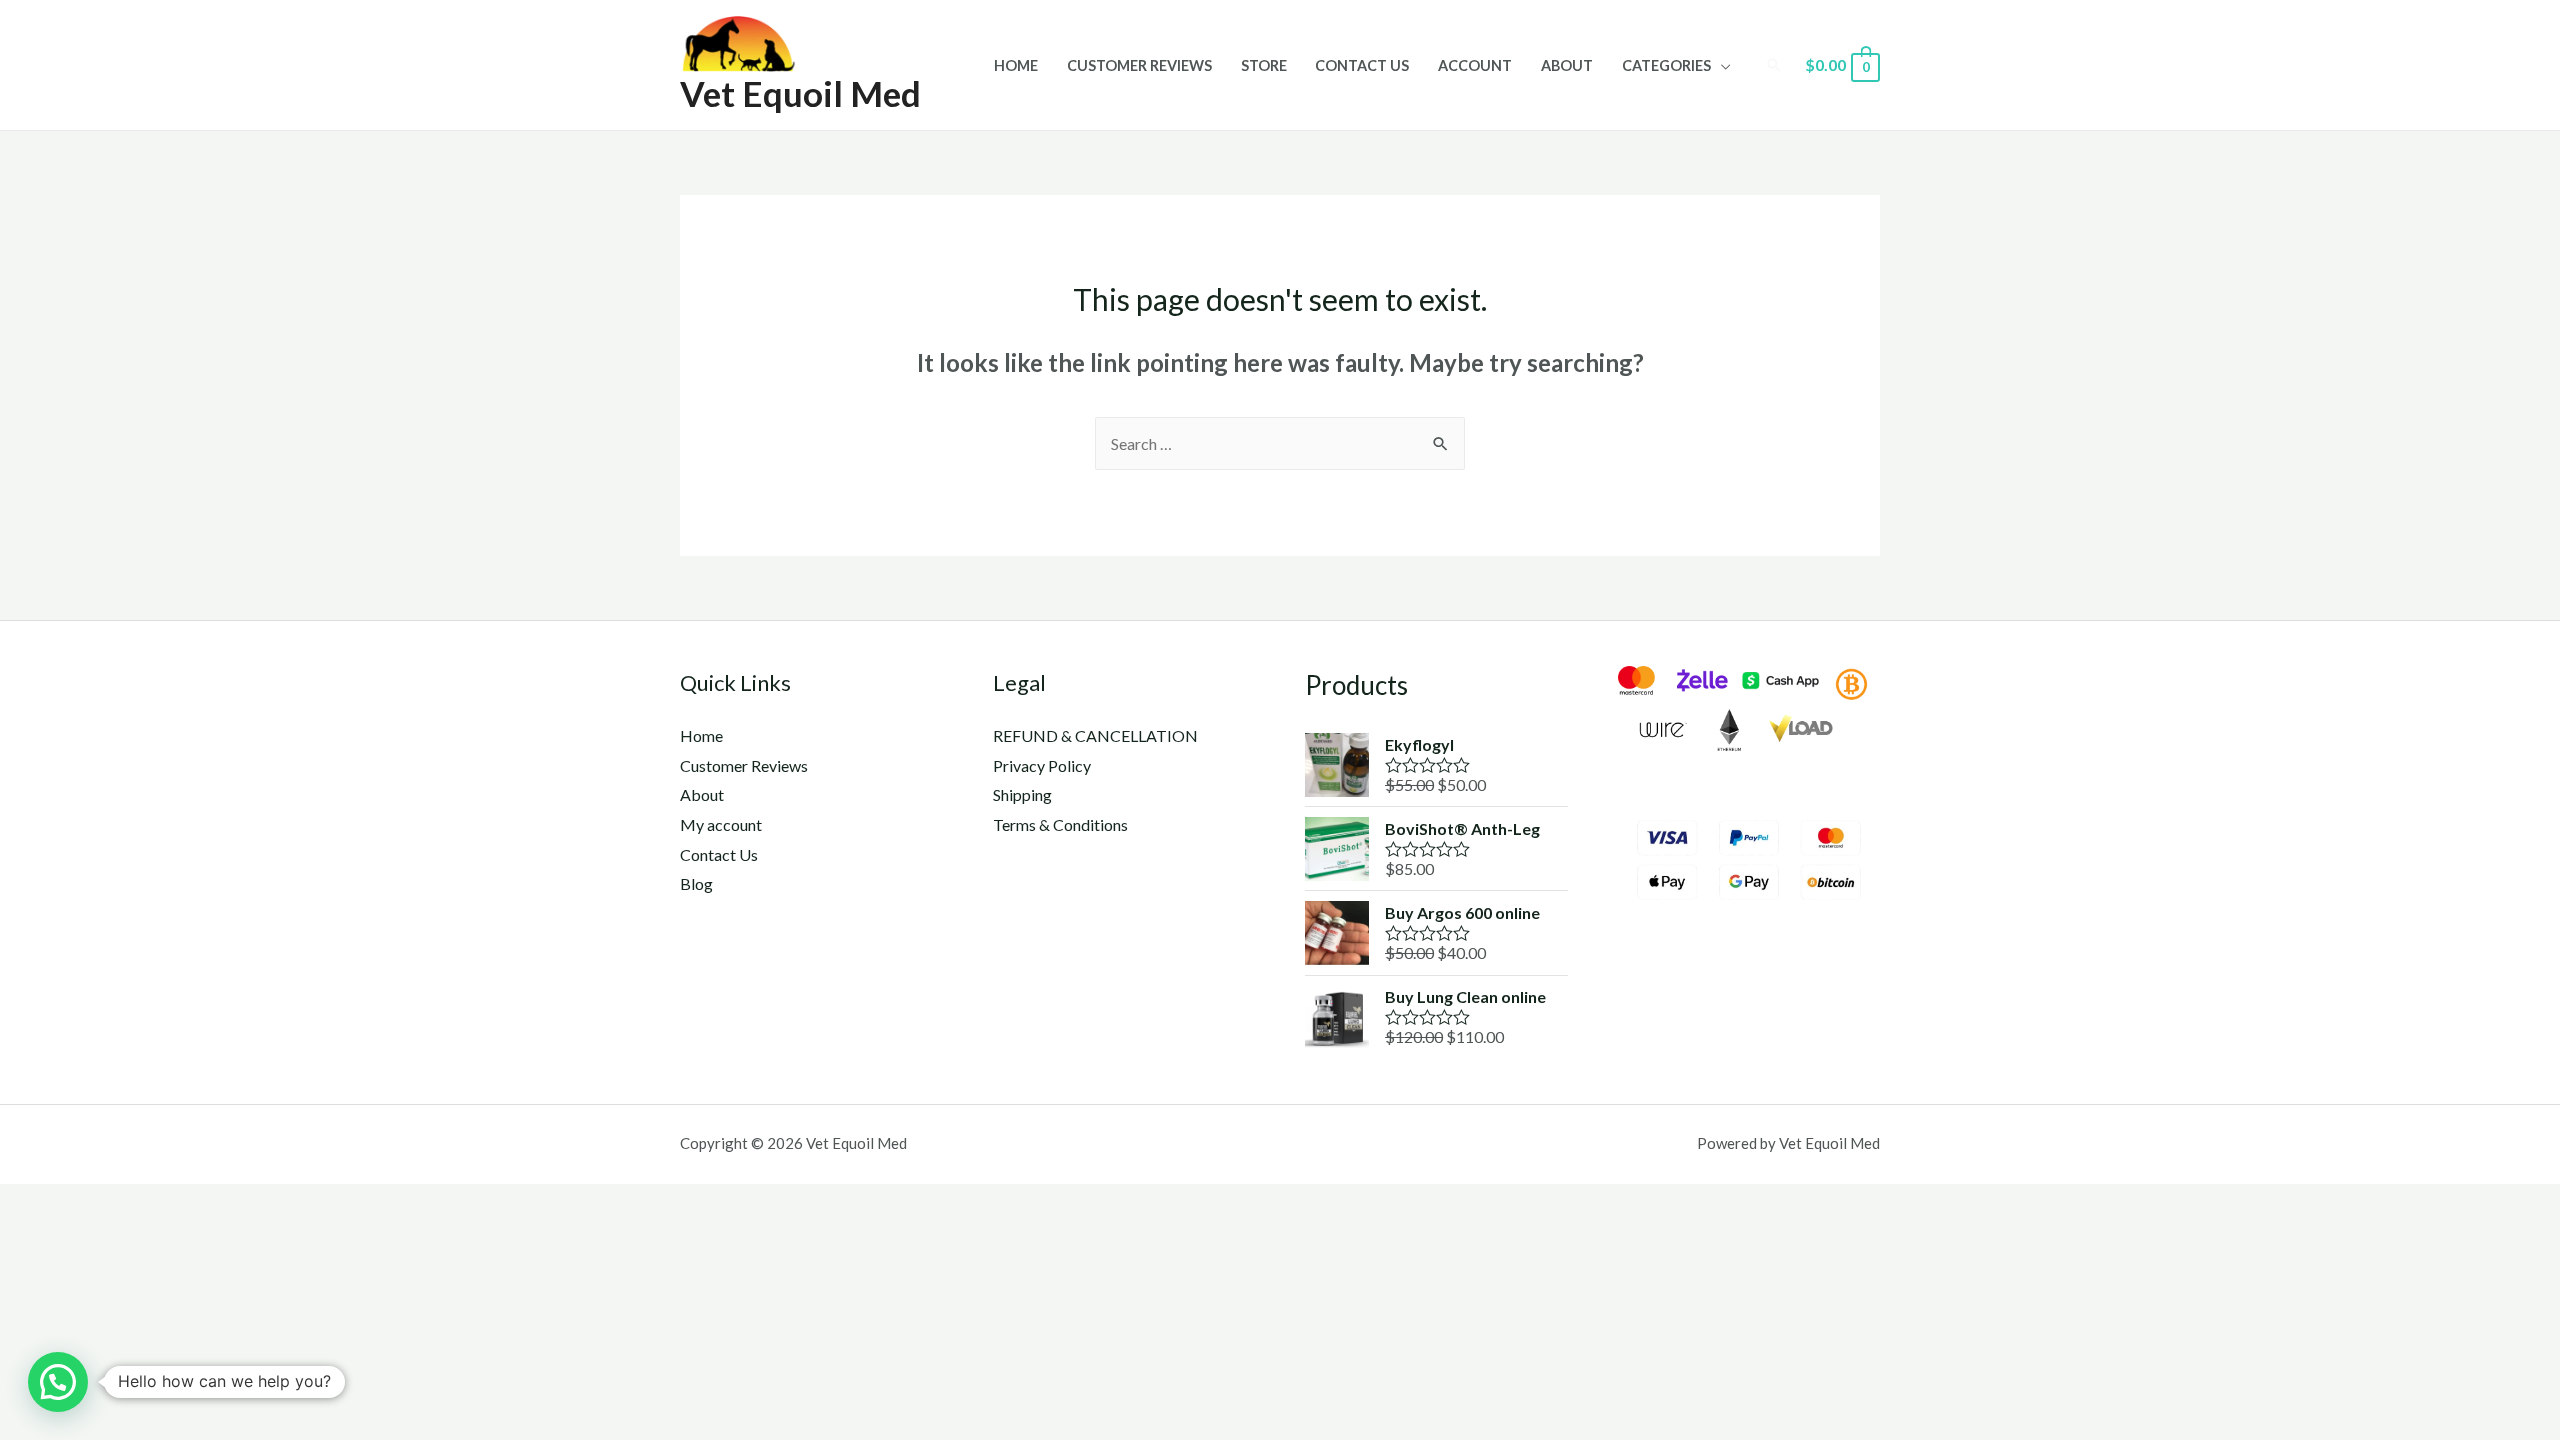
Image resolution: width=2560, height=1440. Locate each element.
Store (1264, 65)
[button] (58, 1382)
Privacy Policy (1042, 765)
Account (1475, 65)
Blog (696, 883)
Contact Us (1362, 65)
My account (721, 824)
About (1567, 65)
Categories (1666, 65)
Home (1016, 65)
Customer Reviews (1139, 65)
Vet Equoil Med (800, 93)
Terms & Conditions (1060, 824)
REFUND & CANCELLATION (1095, 735)
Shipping (1022, 794)
